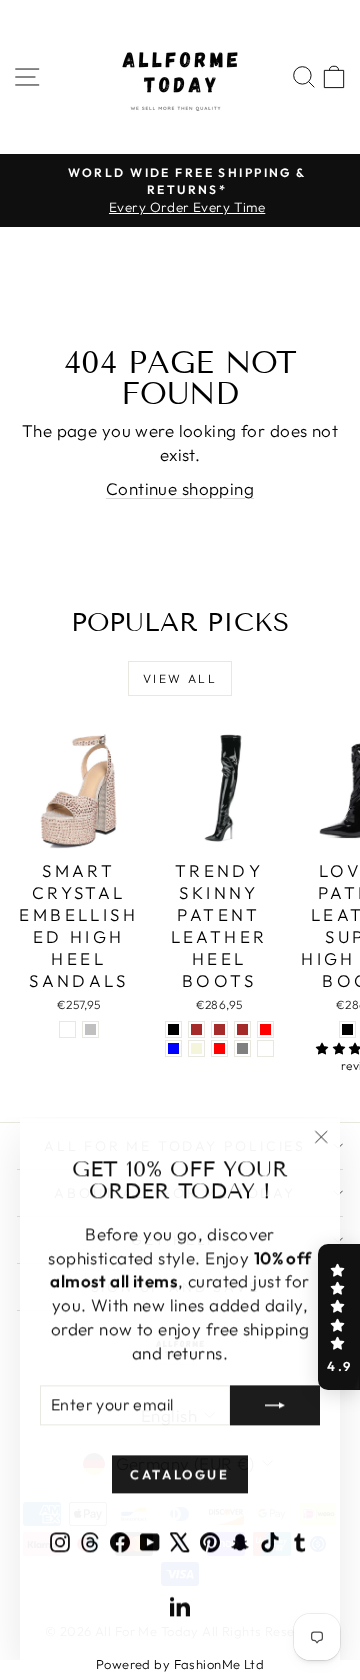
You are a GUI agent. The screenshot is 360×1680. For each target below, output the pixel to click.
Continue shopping (180, 488)
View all (180, 678)
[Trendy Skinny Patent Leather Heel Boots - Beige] (196, 1048)
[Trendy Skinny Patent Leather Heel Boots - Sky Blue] (173, 1048)
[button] (339, 1317)
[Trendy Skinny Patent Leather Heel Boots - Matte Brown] (219, 1029)
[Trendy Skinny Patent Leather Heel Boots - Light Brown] (242, 1029)
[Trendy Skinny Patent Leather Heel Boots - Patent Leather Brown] (196, 1029)
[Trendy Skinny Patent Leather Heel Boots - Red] (219, 1048)
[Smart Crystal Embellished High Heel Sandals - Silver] (90, 1029)
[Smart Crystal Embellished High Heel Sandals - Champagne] (67, 1029)
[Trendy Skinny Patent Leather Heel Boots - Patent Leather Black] (173, 1029)
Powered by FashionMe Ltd (180, 1664)
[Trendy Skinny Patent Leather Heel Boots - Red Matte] (265, 1048)
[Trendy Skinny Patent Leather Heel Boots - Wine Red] (265, 1029)
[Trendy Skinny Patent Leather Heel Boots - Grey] (242, 1048)
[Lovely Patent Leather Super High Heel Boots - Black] (347, 1029)
